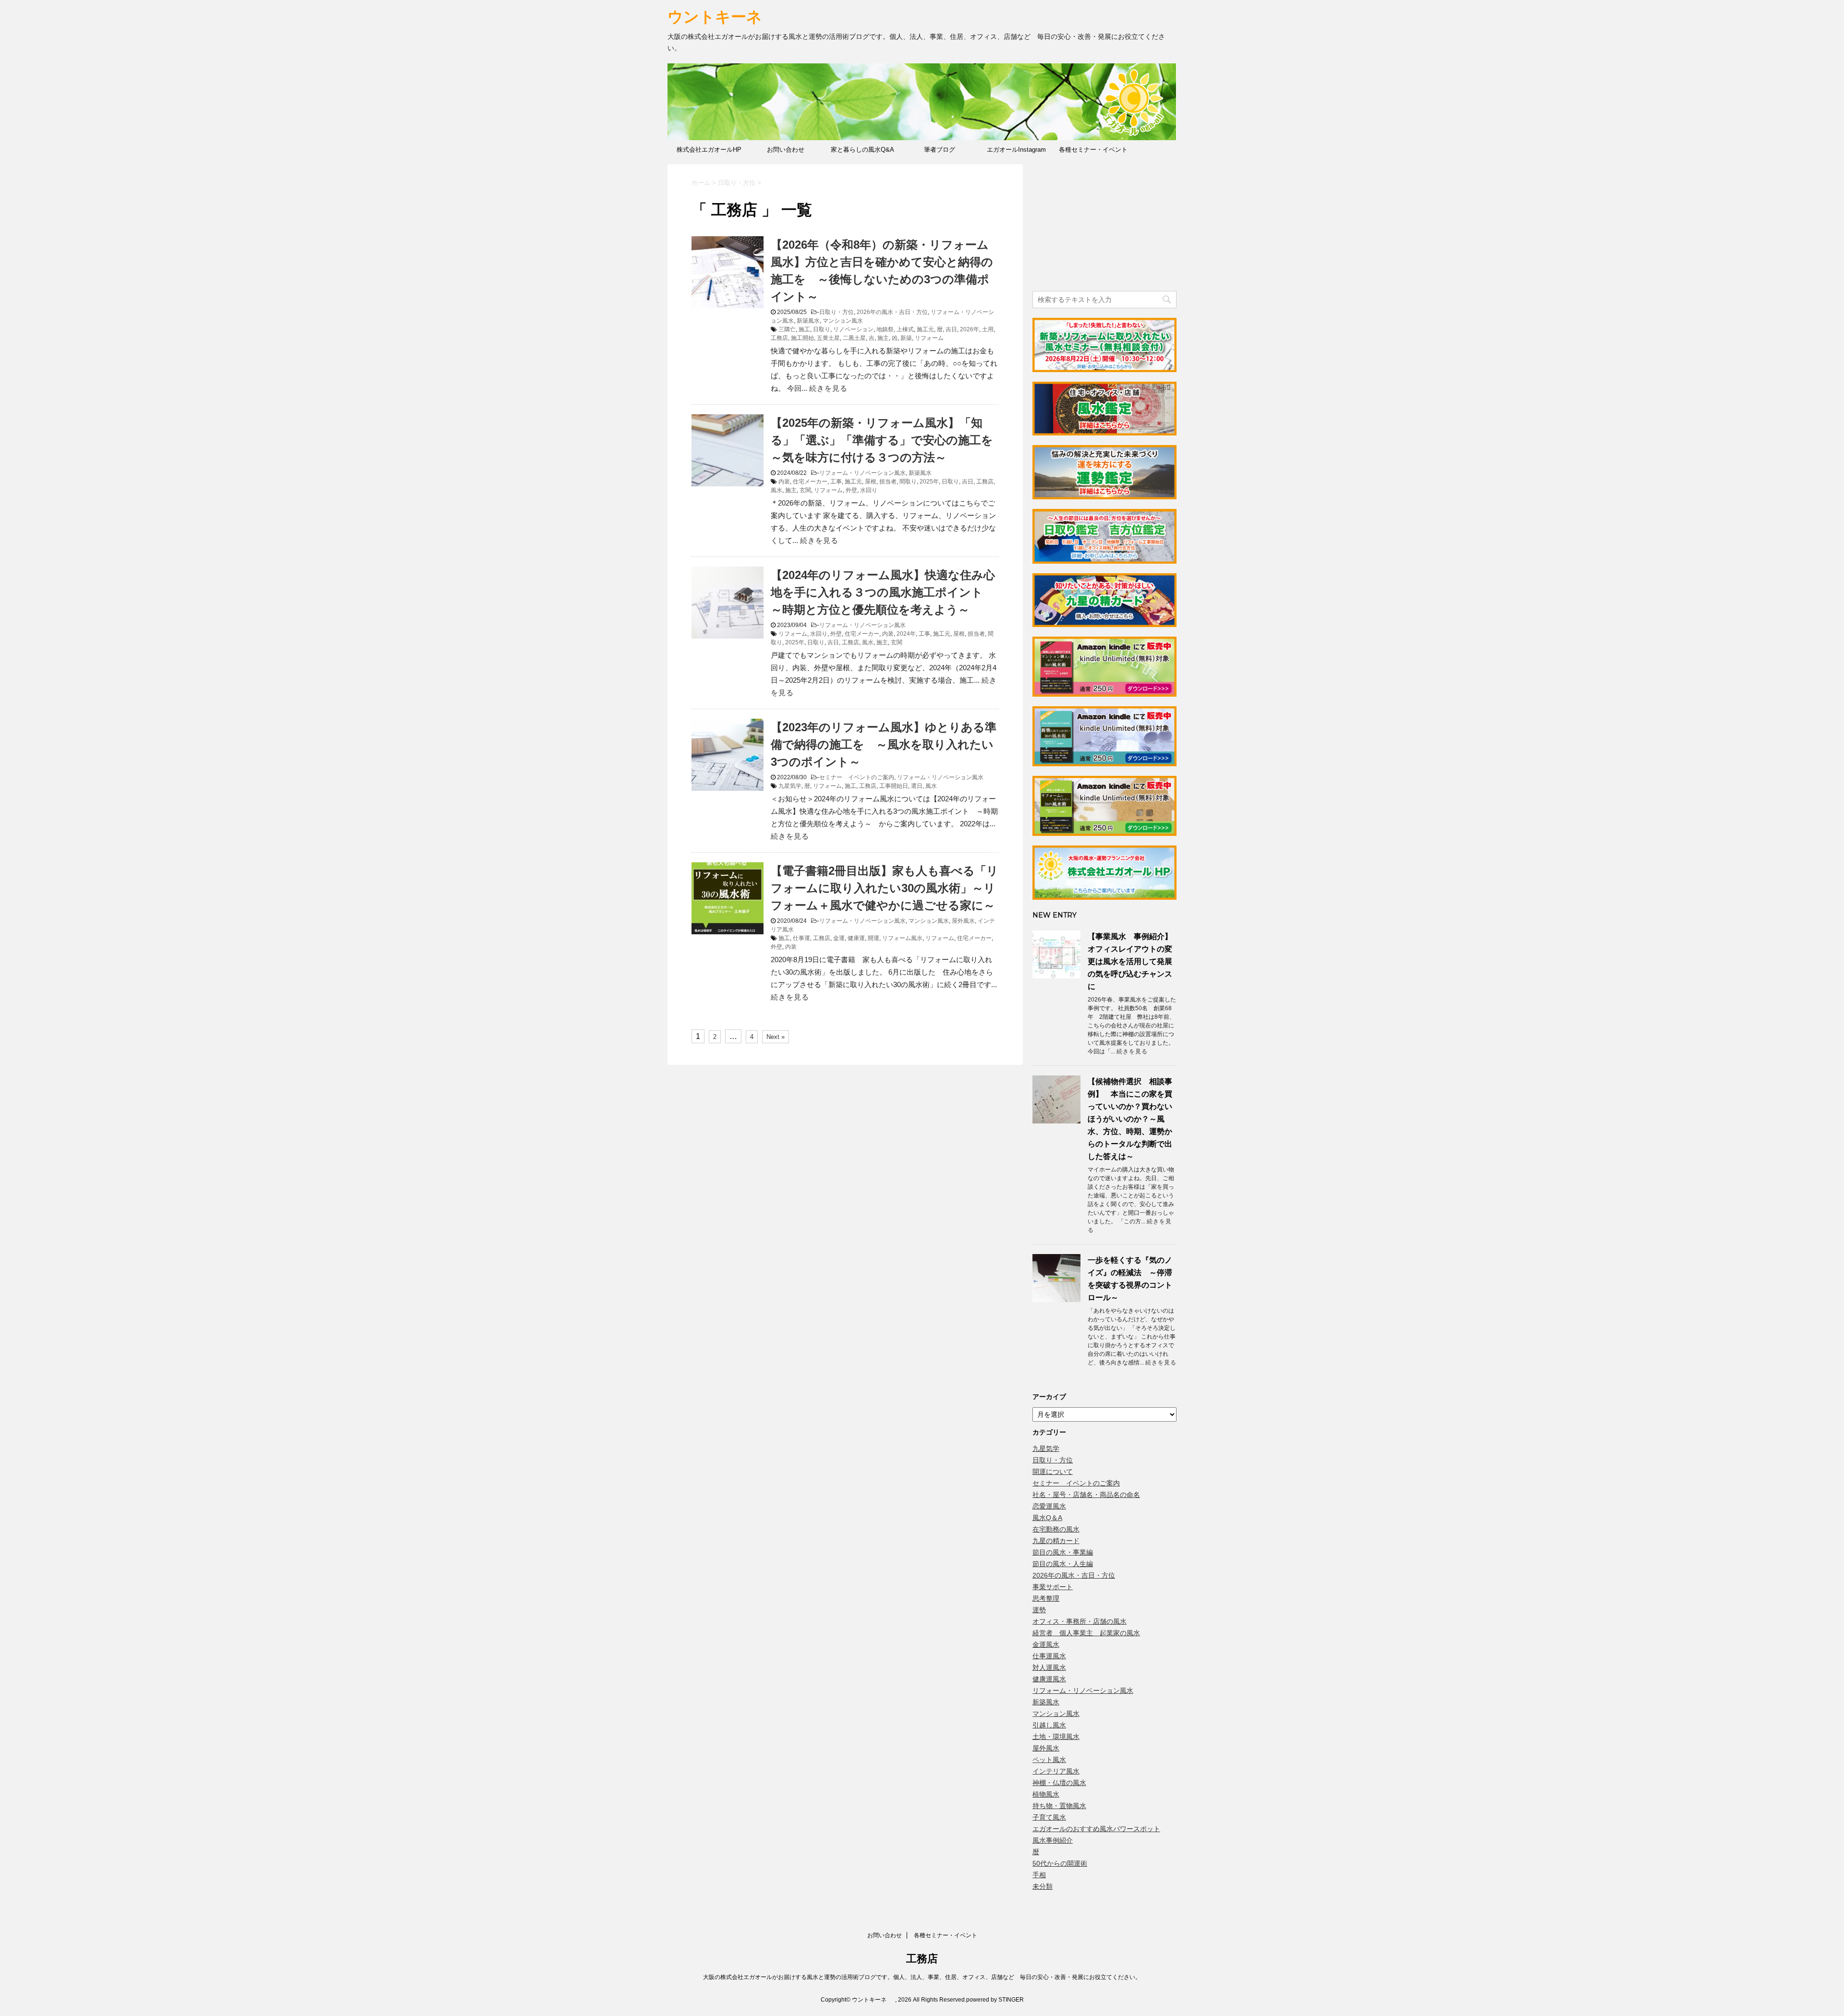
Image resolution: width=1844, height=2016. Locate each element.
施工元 (925, 329)
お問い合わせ (786, 150)
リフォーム (929, 338)
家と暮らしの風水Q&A (862, 150)
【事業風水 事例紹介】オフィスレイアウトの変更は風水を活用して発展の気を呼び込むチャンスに (1130, 961)
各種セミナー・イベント (1093, 150)
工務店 (779, 338)
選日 (917, 786)
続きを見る (828, 388)
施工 (804, 329)
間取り (908, 482)
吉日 (951, 329)
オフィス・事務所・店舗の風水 (1080, 1621)
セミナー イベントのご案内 (857, 777)
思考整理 (1046, 1598)
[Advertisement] (1104, 224)
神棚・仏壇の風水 (1059, 1783)
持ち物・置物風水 (1059, 1806)
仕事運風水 (1049, 1656)
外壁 (851, 490)
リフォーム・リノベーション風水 (862, 473)
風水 (776, 490)
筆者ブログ (940, 150)
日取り (822, 329)
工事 (836, 482)
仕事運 (801, 938)
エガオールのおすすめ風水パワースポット (1096, 1829)
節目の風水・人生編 (1063, 1564)
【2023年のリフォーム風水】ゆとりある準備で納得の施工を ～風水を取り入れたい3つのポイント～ (884, 744)
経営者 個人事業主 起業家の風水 (1086, 1633)
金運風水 (1046, 1644)
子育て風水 (1049, 1817)
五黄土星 (828, 338)
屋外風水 (963, 921)
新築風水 (808, 321)
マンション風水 (843, 321)
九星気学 (790, 786)
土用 (988, 329)
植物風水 (1046, 1794)
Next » (776, 1037)
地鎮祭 (885, 329)
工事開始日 (894, 786)
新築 (906, 338)
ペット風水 (1049, 1760)
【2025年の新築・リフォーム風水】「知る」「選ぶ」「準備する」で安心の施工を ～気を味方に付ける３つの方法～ (888, 440)
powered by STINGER (995, 2000)
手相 (1039, 1875)
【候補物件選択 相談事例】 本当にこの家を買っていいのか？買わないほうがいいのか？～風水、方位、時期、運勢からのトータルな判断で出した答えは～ (1130, 1119)
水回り (869, 490)
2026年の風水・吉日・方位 (892, 312)
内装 (784, 482)
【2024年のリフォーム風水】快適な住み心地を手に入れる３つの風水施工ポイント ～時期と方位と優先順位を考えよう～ (883, 592)
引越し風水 (1049, 1725)
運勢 (1039, 1610)
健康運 (856, 938)
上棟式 (905, 329)
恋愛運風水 (1049, 1506)
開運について (1053, 1472)
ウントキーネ (724, 17)
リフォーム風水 (902, 938)
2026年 (970, 329)
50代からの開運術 (1060, 1863)
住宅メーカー (810, 482)
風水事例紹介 (1053, 1840)
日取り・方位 (837, 312)
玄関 (805, 490)
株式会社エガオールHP (709, 150)
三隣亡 (787, 329)
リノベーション (853, 329)
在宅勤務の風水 (1056, 1529)
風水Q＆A (1047, 1518)
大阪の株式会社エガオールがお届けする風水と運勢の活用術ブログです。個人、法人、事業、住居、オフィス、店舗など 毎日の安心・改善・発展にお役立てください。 (922, 1977)
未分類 (1043, 1886)
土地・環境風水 (1056, 1737)
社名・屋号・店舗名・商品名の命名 (1086, 1495)
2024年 (906, 634)
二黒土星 (854, 338)
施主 (883, 338)
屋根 (871, 482)
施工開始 (802, 338)
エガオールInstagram (1016, 150)
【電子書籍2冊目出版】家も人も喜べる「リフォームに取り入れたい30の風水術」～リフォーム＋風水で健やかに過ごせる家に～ (885, 888)
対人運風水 (1049, 1667)
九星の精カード (1056, 1541)
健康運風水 (1049, 1679)
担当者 (888, 482)
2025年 (929, 482)
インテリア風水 (1056, 1771)
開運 (873, 938)
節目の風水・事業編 (1063, 1552)
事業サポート (1053, 1587)
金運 (839, 938)
